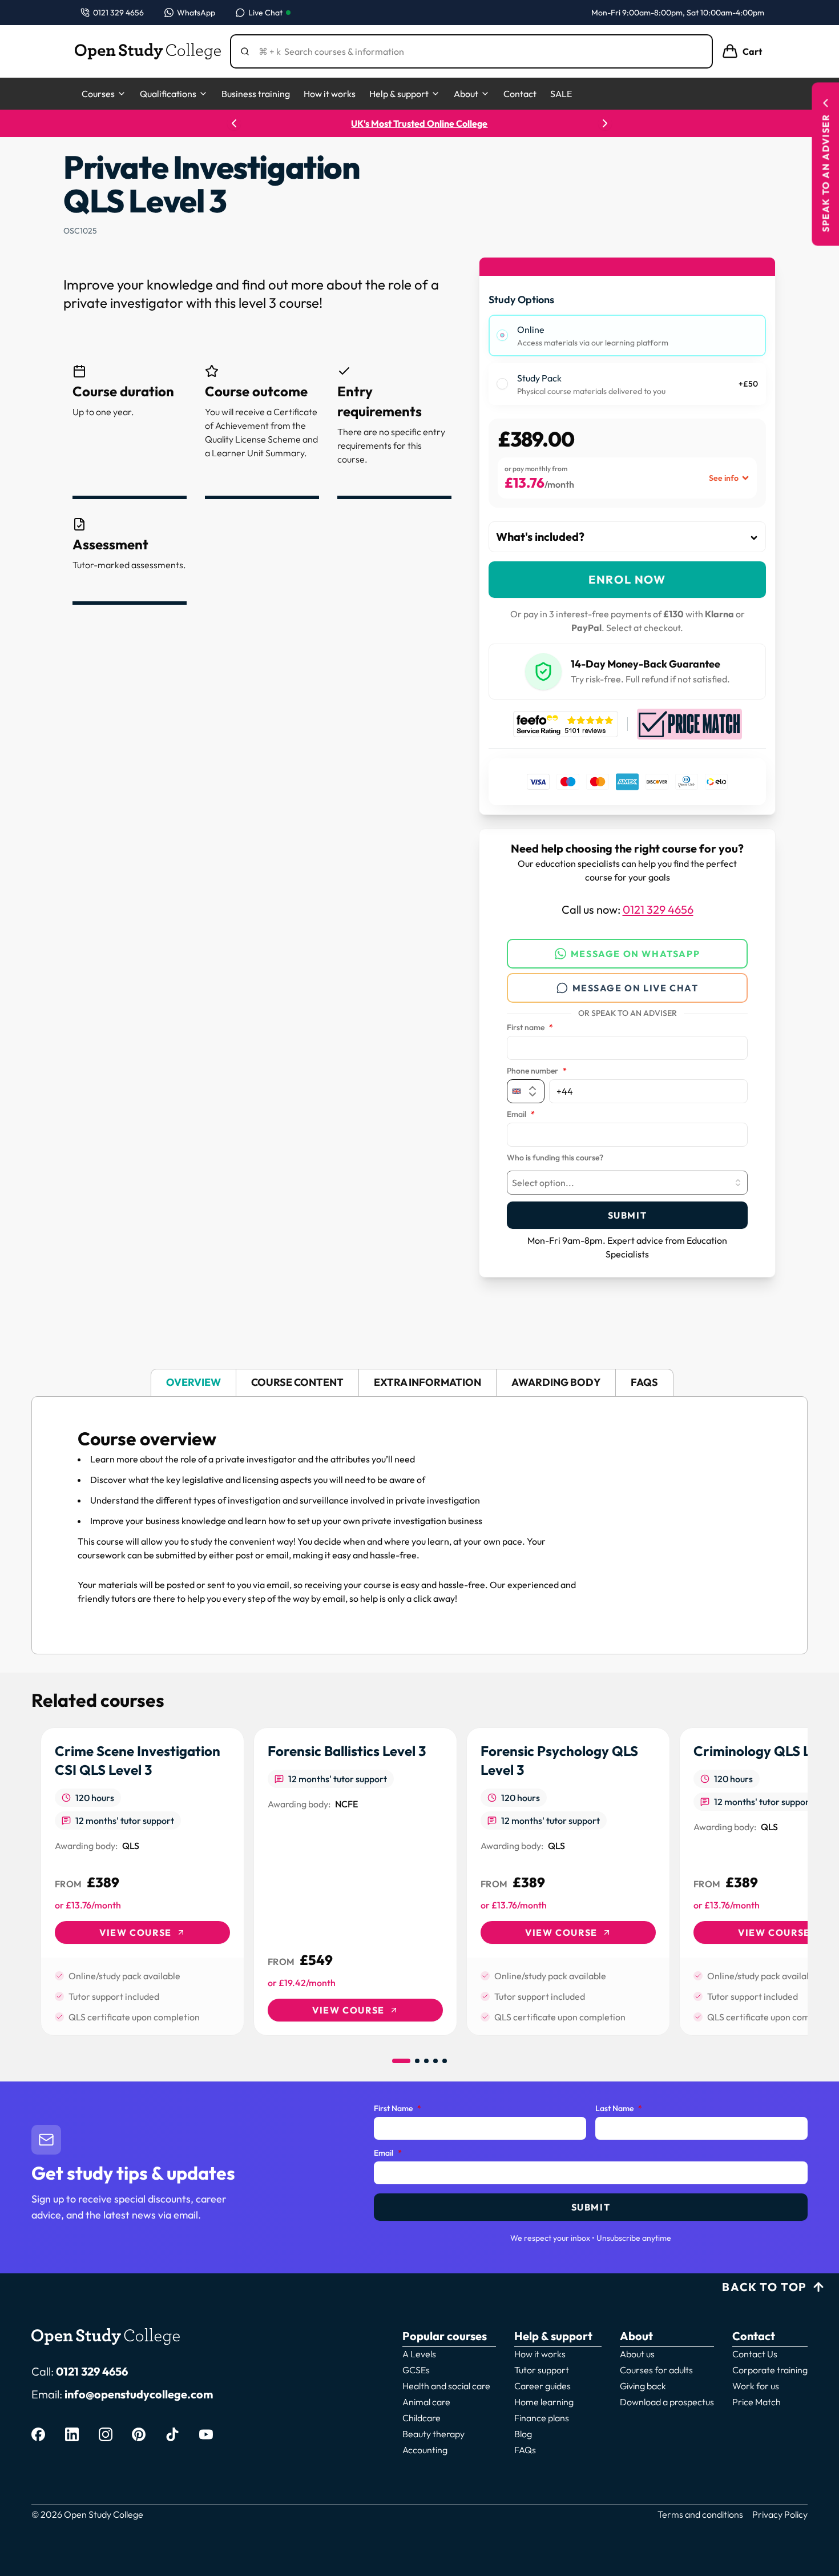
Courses (98, 94)
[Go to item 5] (445, 2061)
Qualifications (168, 94)
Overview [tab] (193, 1382)
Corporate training (770, 2370)
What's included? (540, 537)
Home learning (544, 2402)
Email (521, 1115)
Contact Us (755, 2354)
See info (724, 478)
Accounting (425, 2450)
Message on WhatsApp (635, 954)
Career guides (542, 2386)
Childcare (421, 2418)
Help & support (399, 94)
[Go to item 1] (401, 2061)
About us (637, 2354)
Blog (523, 2434)
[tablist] (419, 1383)
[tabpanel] (419, 1525)
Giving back (643, 2386)
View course (136, 1932)
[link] (142, 1882)
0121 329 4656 (658, 909)
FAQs (525, 2450)
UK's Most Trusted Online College (420, 123)
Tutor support (542, 2370)
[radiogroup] (627, 360)
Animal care (426, 2402)
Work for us (756, 2386)
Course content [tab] (297, 1382)
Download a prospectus (667, 2402)
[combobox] (627, 1183)
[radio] (502, 335)
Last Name (619, 2109)
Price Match (757, 2402)
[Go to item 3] (426, 2061)
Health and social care (446, 2386)
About (466, 94)
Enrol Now (627, 579)
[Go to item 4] (435, 2061)
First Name (398, 2109)
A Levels (419, 2354)
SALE (561, 94)
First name (530, 1028)
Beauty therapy (433, 2434)
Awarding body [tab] (556, 1382)
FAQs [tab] (644, 1382)
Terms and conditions (700, 2514)
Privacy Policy (780, 2514)
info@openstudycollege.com (139, 2394)
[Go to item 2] (417, 2061)
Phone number (537, 1071)
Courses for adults (656, 2370)
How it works (330, 94)
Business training (256, 94)
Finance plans (542, 2418)
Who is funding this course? (555, 1158)
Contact (520, 94)
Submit (628, 1215)
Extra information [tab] (427, 1382)
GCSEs (416, 2370)
